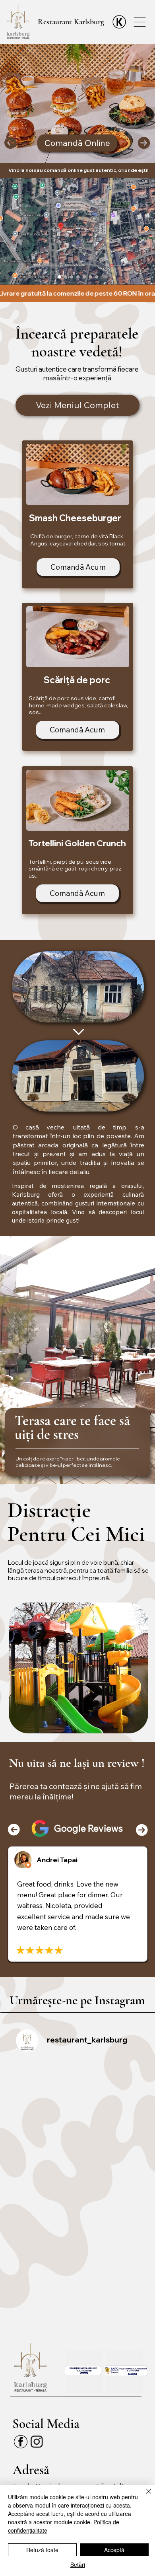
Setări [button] (78, 2564)
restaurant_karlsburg (87, 2040)
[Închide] (144, 2496)
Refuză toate (42, 2550)
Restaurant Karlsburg (71, 22)
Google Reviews (88, 1828)
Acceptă (114, 2550)
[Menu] (140, 22)
